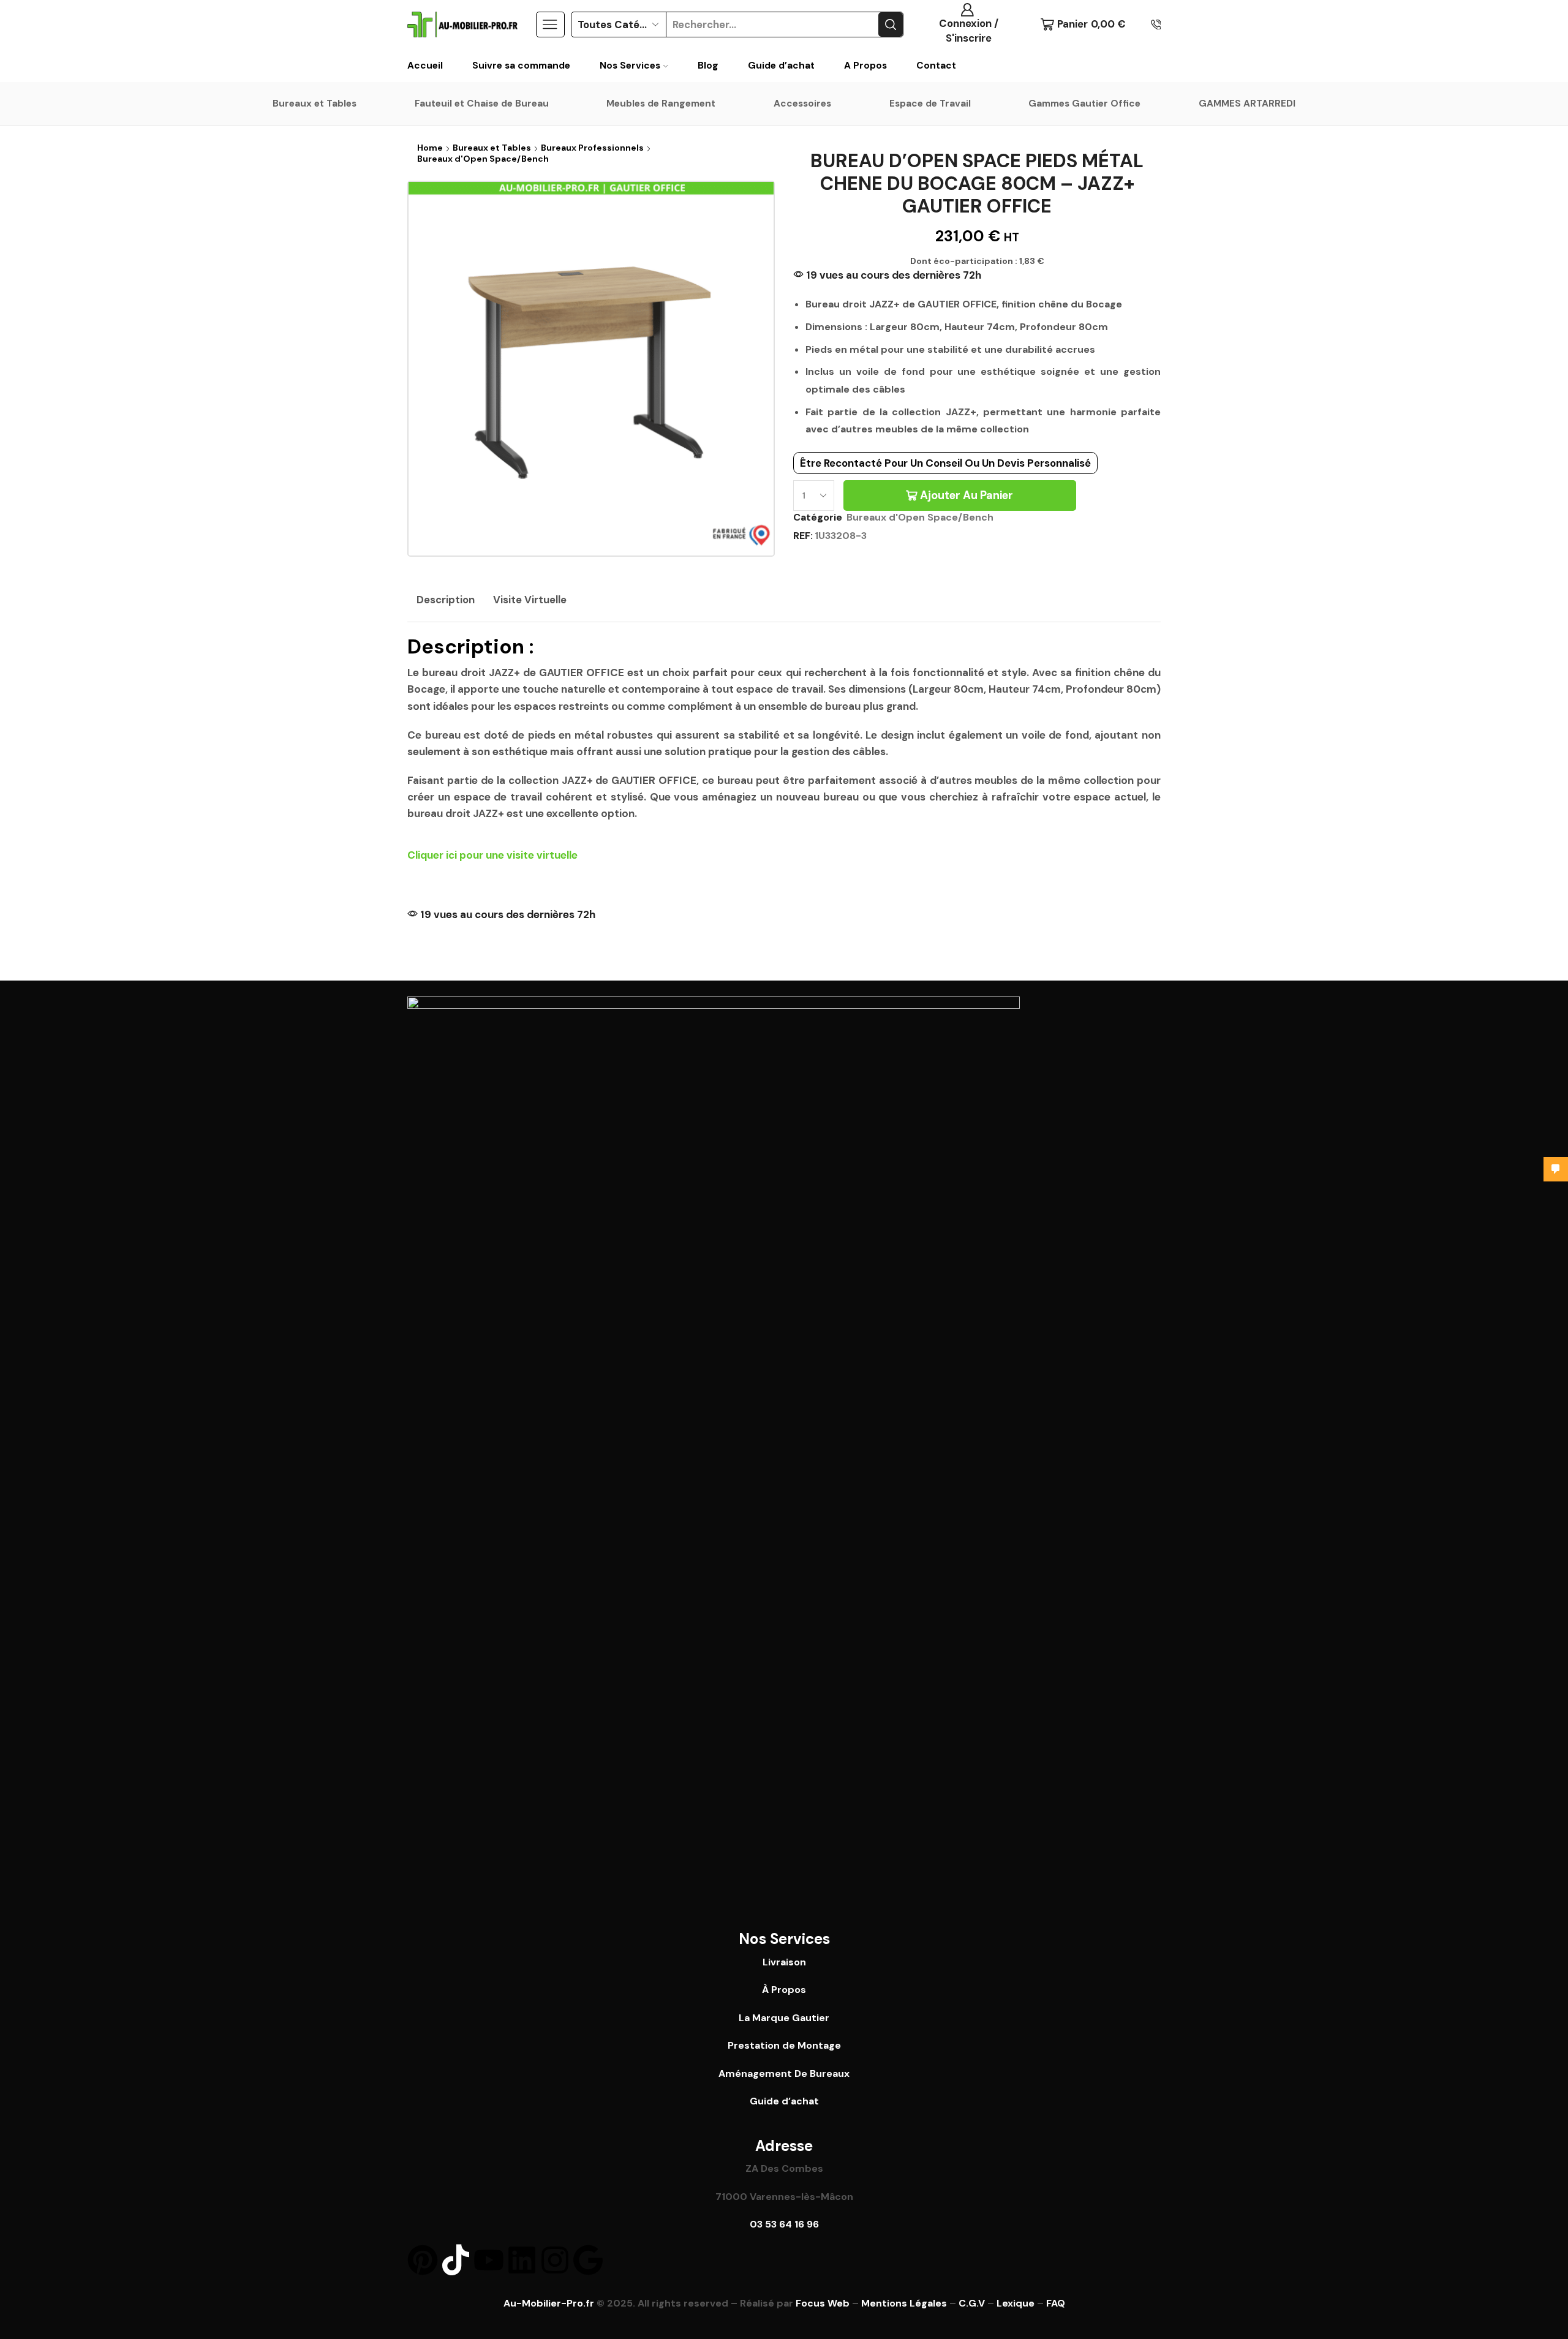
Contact (936, 66)
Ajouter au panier (967, 495)
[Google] (588, 2260)
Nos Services (630, 66)
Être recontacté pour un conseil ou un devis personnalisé (945, 463)
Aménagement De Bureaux (784, 2073)
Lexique (1016, 2303)
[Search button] (891, 24)
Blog (708, 66)
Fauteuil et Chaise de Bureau (482, 104)
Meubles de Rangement (661, 104)
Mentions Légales (904, 2303)
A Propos (865, 66)
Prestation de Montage (784, 2045)
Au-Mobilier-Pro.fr (549, 2303)
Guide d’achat (781, 66)
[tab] (446, 600)
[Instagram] (555, 2260)
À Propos (784, 1990)
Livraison (784, 1962)
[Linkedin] (522, 2260)
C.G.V (972, 2303)
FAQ (1056, 2303)
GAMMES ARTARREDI (1247, 104)
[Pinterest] (423, 2260)
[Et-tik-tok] (456, 2260)
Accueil (425, 66)
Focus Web (823, 2303)
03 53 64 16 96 (784, 2224)
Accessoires (802, 104)
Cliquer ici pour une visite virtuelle (492, 855)
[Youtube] (489, 2260)
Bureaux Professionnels (592, 148)
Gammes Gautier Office (1084, 104)
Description (446, 600)
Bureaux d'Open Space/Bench (483, 159)
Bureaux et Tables (315, 104)
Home (430, 148)
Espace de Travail (930, 104)
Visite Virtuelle (530, 600)
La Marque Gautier (784, 2018)
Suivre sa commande (521, 66)
